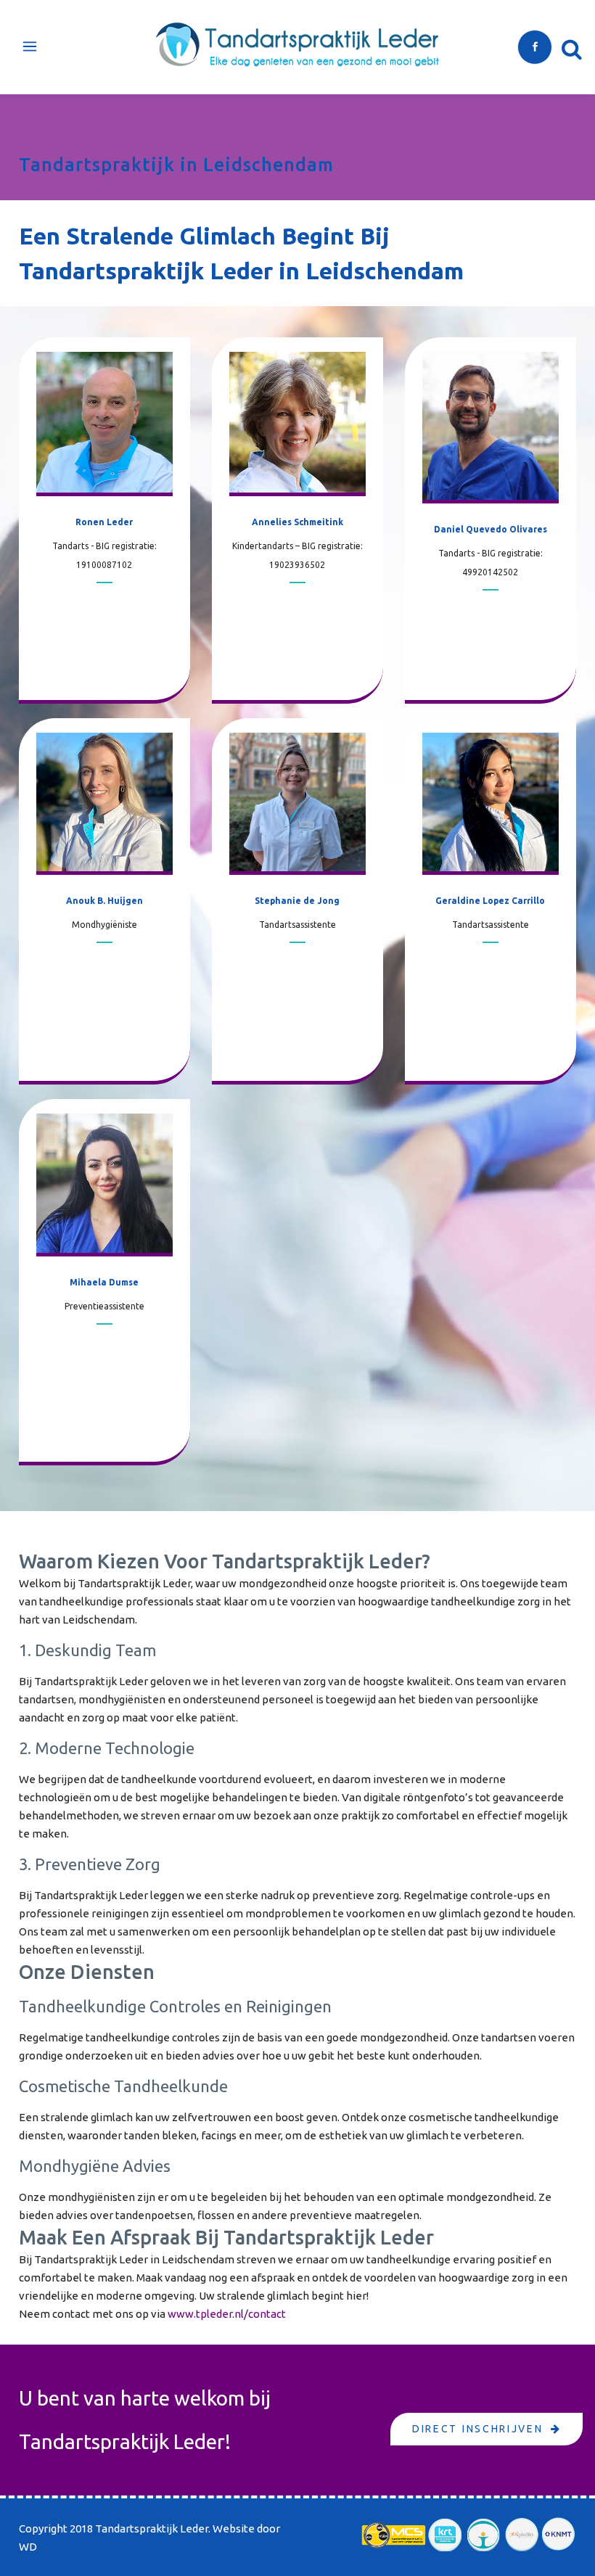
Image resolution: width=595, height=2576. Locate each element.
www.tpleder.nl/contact (227, 2314)
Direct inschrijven (478, 2429)
